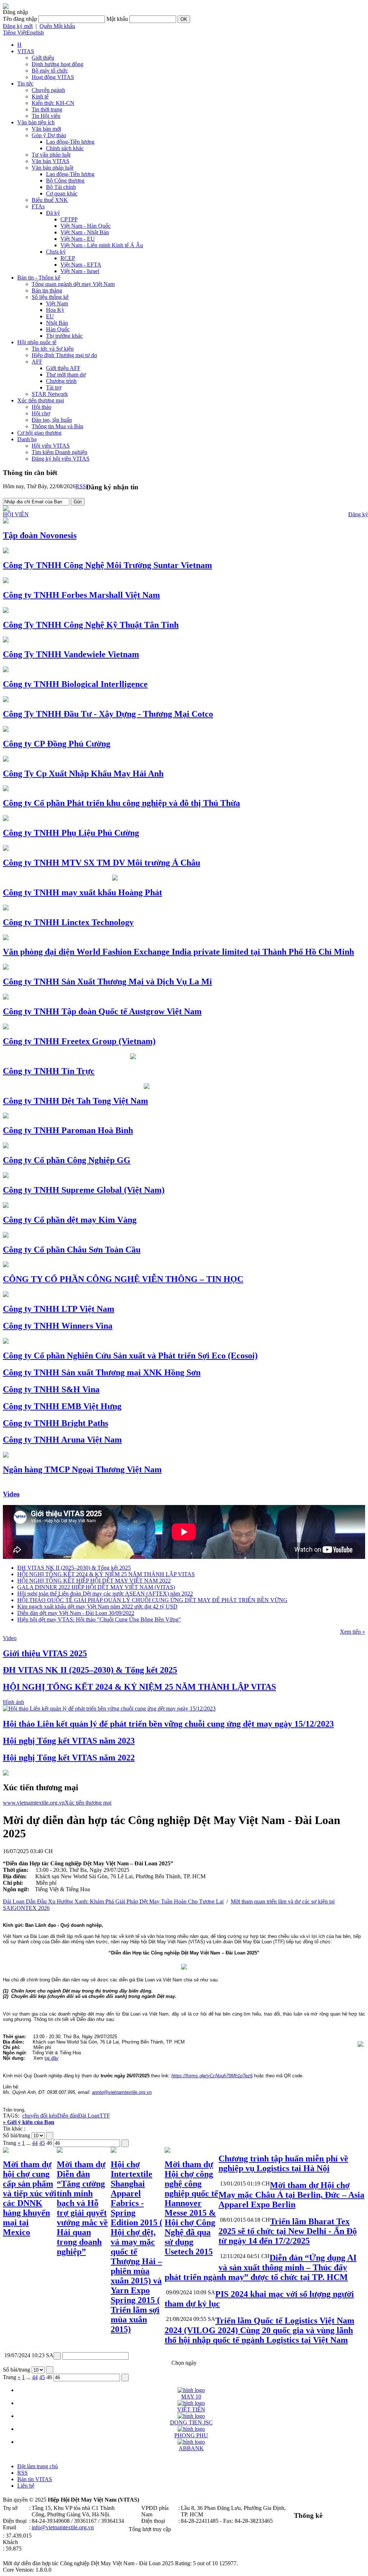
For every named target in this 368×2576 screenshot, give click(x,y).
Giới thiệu (43, 58)
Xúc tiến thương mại (41, 400)
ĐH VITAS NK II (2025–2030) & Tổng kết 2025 (74, 1568)
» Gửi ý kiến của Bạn (29, 2122)
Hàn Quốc (58, 329)
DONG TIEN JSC (191, 2422)
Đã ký (53, 213)
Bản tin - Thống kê (39, 278)
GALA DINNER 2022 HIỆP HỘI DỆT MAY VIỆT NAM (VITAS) (96, 1587)
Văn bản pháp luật (52, 168)
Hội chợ (41, 413)
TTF (105, 2116)
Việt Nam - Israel (80, 271)
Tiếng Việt (15, 33)
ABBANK (191, 2448)
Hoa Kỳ (55, 310)
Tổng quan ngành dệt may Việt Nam (73, 284)
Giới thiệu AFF (63, 368)
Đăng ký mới (18, 26)
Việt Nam (57, 303)
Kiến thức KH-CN (53, 103)
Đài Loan (89, 2116)
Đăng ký (358, 514)
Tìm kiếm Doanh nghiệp (59, 452)
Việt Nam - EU (78, 239)
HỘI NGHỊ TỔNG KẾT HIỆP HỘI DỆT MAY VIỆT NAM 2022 (94, 1581)
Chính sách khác (65, 148)
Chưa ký (56, 252)
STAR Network (50, 394)
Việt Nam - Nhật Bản (85, 232)
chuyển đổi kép (40, 2116)
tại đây (52, 2058)
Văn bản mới (46, 129)
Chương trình (61, 381)
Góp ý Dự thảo (49, 135)
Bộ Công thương (65, 181)
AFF (37, 362)
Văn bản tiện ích (36, 122)
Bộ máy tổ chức (50, 71)
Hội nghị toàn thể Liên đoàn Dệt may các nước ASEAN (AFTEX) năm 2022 (105, 1594)
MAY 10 (191, 2397)
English (35, 33)
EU (50, 316)
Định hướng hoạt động (57, 64)
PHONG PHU (191, 2435)
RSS (81, 486)
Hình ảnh (13, 1702)
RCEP (68, 258)
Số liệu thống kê (50, 297)
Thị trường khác (64, 336)
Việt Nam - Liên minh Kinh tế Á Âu (102, 245)
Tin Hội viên (46, 116)
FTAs (38, 206)
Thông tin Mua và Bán (57, 426)
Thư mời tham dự (66, 375)
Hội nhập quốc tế (37, 342)
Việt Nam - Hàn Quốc (86, 226)
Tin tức (25, 84)
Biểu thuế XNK (50, 200)
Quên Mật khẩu (57, 26)
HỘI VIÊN (16, 514)
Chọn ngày (184, 2363)
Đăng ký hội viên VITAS (61, 459)
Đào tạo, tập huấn (52, 420)
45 (42, 2143)
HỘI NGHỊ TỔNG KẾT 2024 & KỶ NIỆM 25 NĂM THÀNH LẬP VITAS (106, 1574)
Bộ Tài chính (61, 187)
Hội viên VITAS (51, 446)
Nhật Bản (57, 323)
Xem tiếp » (353, 1632)
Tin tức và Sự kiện (53, 349)
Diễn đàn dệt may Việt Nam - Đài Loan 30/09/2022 (76, 1613)
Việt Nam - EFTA (81, 265)
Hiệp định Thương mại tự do (64, 355)
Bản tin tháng (47, 290)
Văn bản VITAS (50, 161)
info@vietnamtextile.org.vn (63, 2527)
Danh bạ (27, 439)
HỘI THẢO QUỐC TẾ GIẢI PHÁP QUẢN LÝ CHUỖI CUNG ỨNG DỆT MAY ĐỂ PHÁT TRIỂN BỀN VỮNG (152, 1600)
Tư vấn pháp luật (51, 155)
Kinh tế (40, 96)
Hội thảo (42, 407)
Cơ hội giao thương (39, 433)
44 (35, 2143)
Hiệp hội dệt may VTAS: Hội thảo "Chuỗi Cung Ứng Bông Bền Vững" (99, 1619)
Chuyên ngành (48, 90)
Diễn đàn (68, 2116)
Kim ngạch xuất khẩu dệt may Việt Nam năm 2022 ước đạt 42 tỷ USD (97, 1606)
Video (11, 1494)
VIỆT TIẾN (191, 2409)
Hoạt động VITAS (53, 77)
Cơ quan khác (62, 193)
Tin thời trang (47, 109)
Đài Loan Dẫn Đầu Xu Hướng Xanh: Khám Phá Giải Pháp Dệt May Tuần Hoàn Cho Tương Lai (113, 1901)
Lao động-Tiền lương (70, 142)
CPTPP (69, 219)
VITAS (26, 51)
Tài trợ (54, 387)
